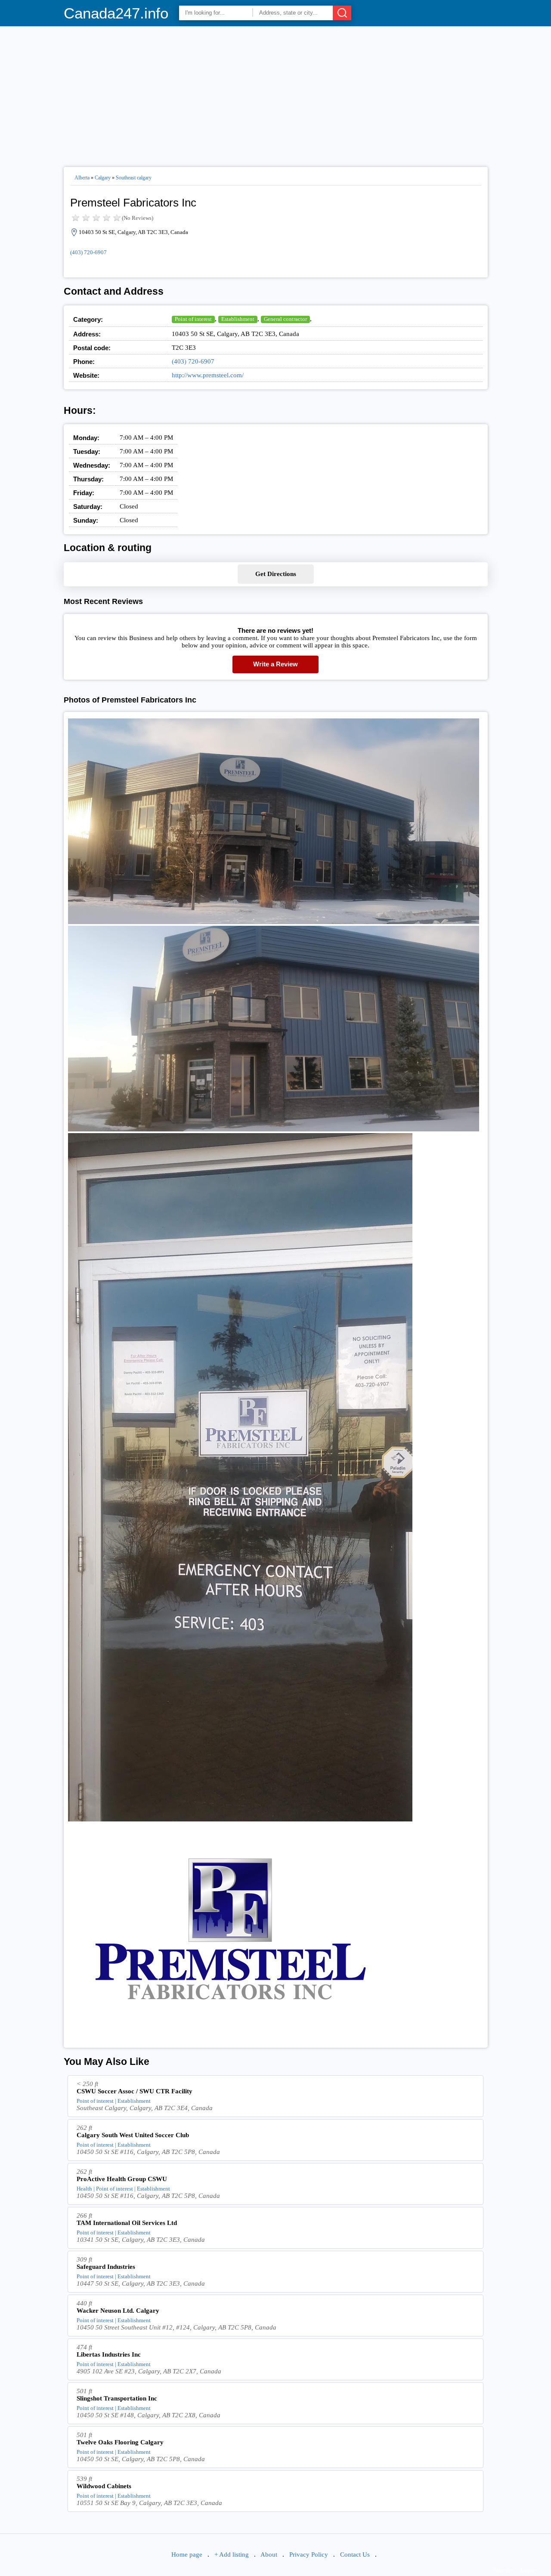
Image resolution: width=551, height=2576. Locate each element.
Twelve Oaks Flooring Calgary (120, 2442)
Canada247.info (116, 13)
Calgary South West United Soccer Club (133, 2135)
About (269, 2554)
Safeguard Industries (106, 2267)
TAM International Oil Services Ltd (127, 2223)
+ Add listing (232, 2554)
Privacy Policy (309, 2554)
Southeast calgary (134, 178)
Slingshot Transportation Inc (117, 2398)
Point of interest (193, 319)
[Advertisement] (276, 93)
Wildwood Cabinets (104, 2486)
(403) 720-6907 (88, 252)
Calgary (103, 178)
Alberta (82, 178)
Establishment (238, 319)
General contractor (285, 319)
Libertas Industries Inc (109, 2354)
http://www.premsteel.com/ (208, 375)
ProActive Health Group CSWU (122, 2179)
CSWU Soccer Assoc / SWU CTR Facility (135, 2091)
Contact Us (355, 2554)
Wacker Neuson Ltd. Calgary (118, 2311)
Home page (187, 2554)
